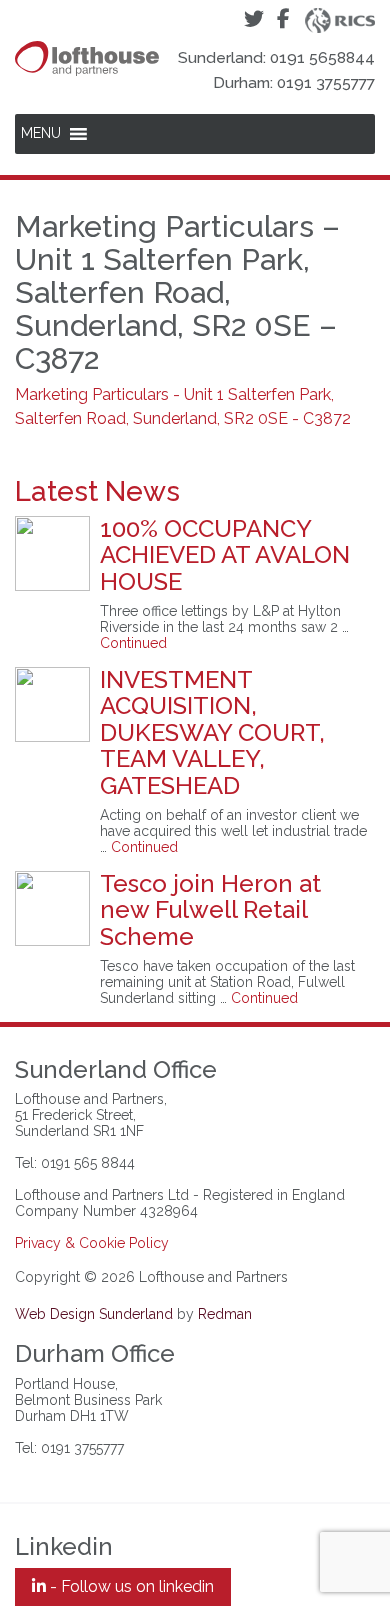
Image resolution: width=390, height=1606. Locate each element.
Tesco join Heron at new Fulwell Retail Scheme (210, 910)
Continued (133, 643)
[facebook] (283, 19)
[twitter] (253, 19)
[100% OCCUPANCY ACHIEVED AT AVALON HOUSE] (52, 553)
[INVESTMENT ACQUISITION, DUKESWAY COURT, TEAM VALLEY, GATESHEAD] (52, 704)
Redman (225, 1314)
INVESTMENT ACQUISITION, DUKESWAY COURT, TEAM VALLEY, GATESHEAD (212, 732)
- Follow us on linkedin (130, 1586)
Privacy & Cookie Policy (92, 1243)
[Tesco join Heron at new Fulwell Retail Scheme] (52, 908)
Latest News (97, 491)
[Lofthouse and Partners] (87, 38)
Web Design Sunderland (94, 1314)
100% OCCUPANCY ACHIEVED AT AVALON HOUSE (225, 555)
